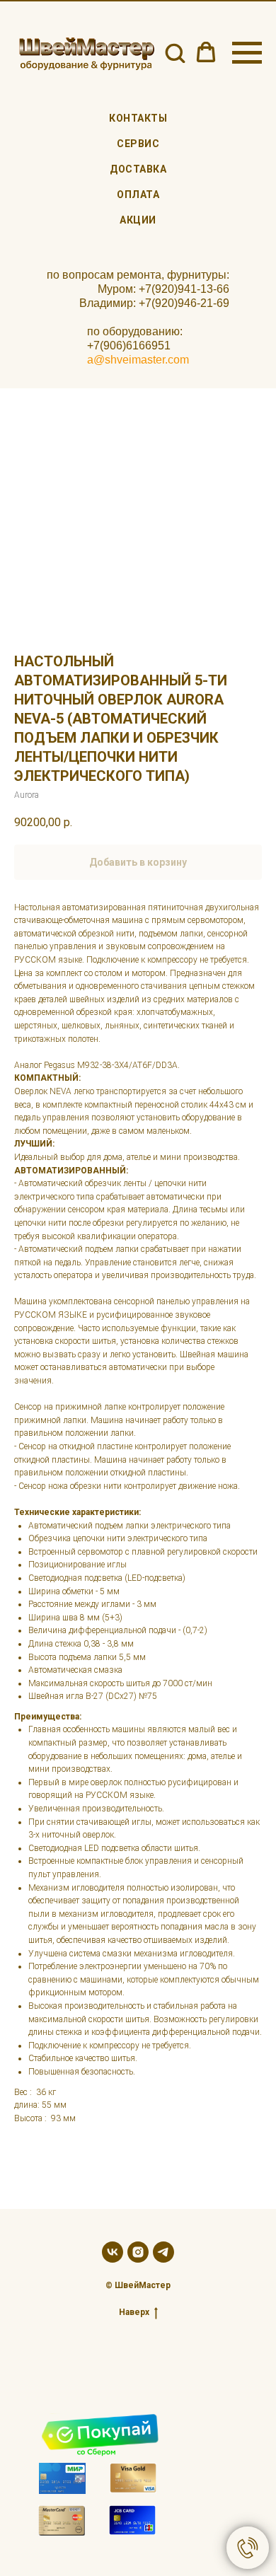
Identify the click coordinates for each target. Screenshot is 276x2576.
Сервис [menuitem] (138, 144)
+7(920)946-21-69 (184, 303)
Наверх (134, 2312)
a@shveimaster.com (138, 360)
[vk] (113, 2252)
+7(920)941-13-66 (184, 289)
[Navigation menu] (247, 53)
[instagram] (138, 2252)
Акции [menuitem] (138, 220)
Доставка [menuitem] (138, 169)
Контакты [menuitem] (138, 118)
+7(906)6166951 (129, 346)
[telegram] (163, 2252)
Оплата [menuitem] (138, 195)
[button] (175, 52)
